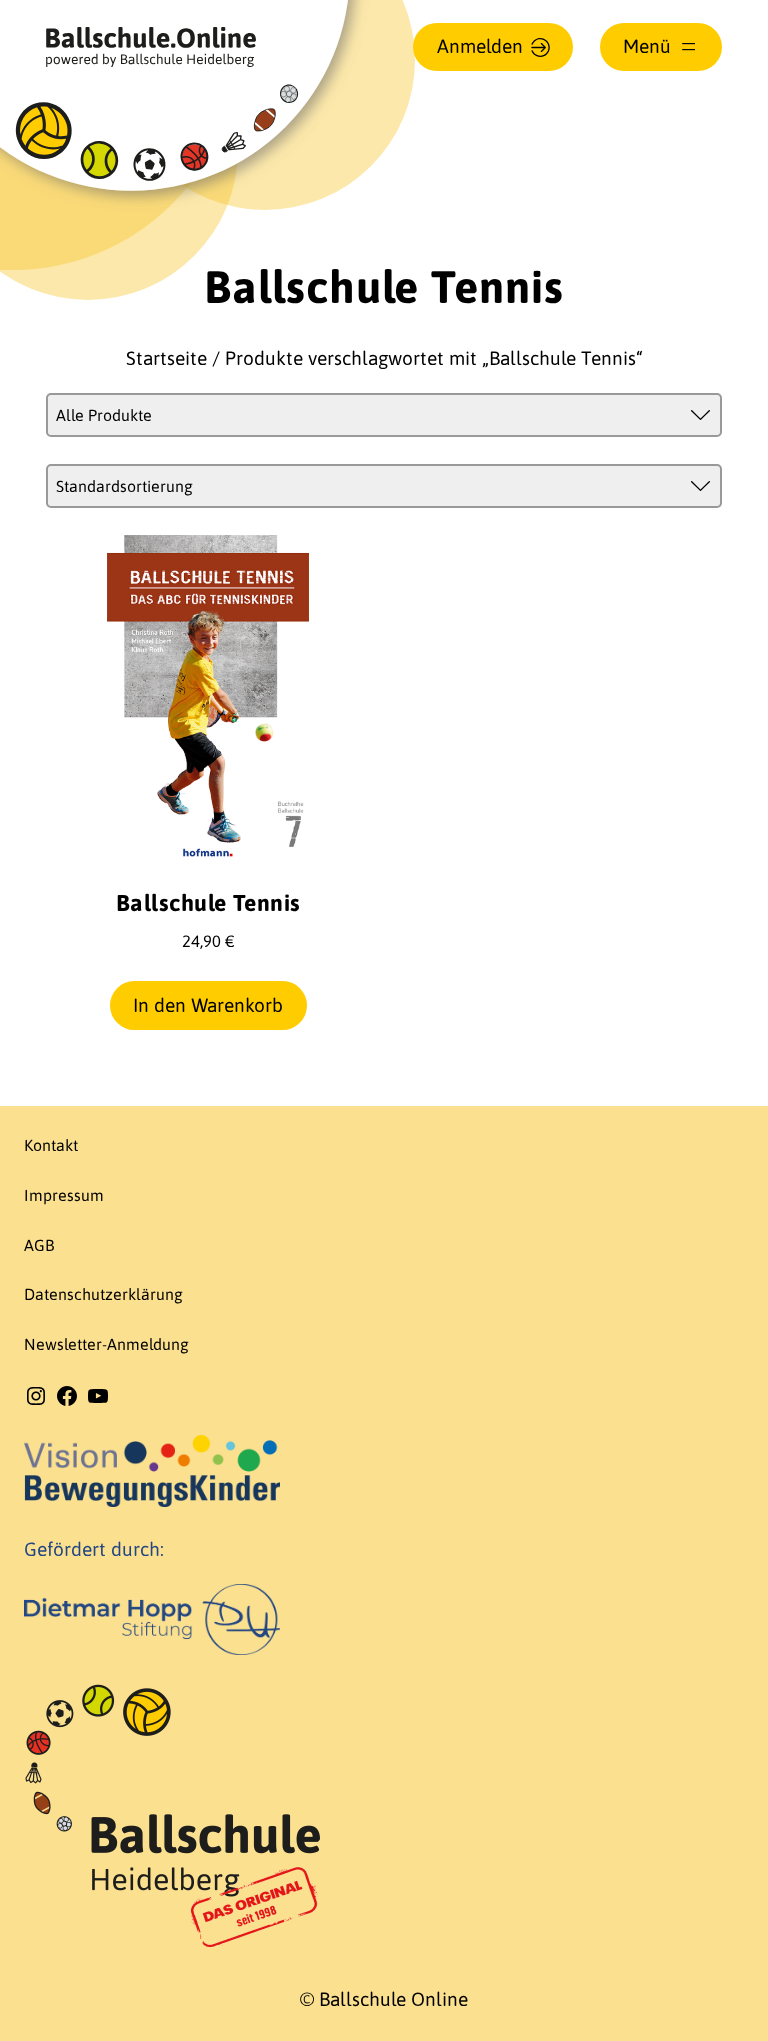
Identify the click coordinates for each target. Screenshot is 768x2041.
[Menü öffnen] (661, 47)
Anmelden (480, 46)
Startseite (166, 358)
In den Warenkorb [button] (208, 1005)
